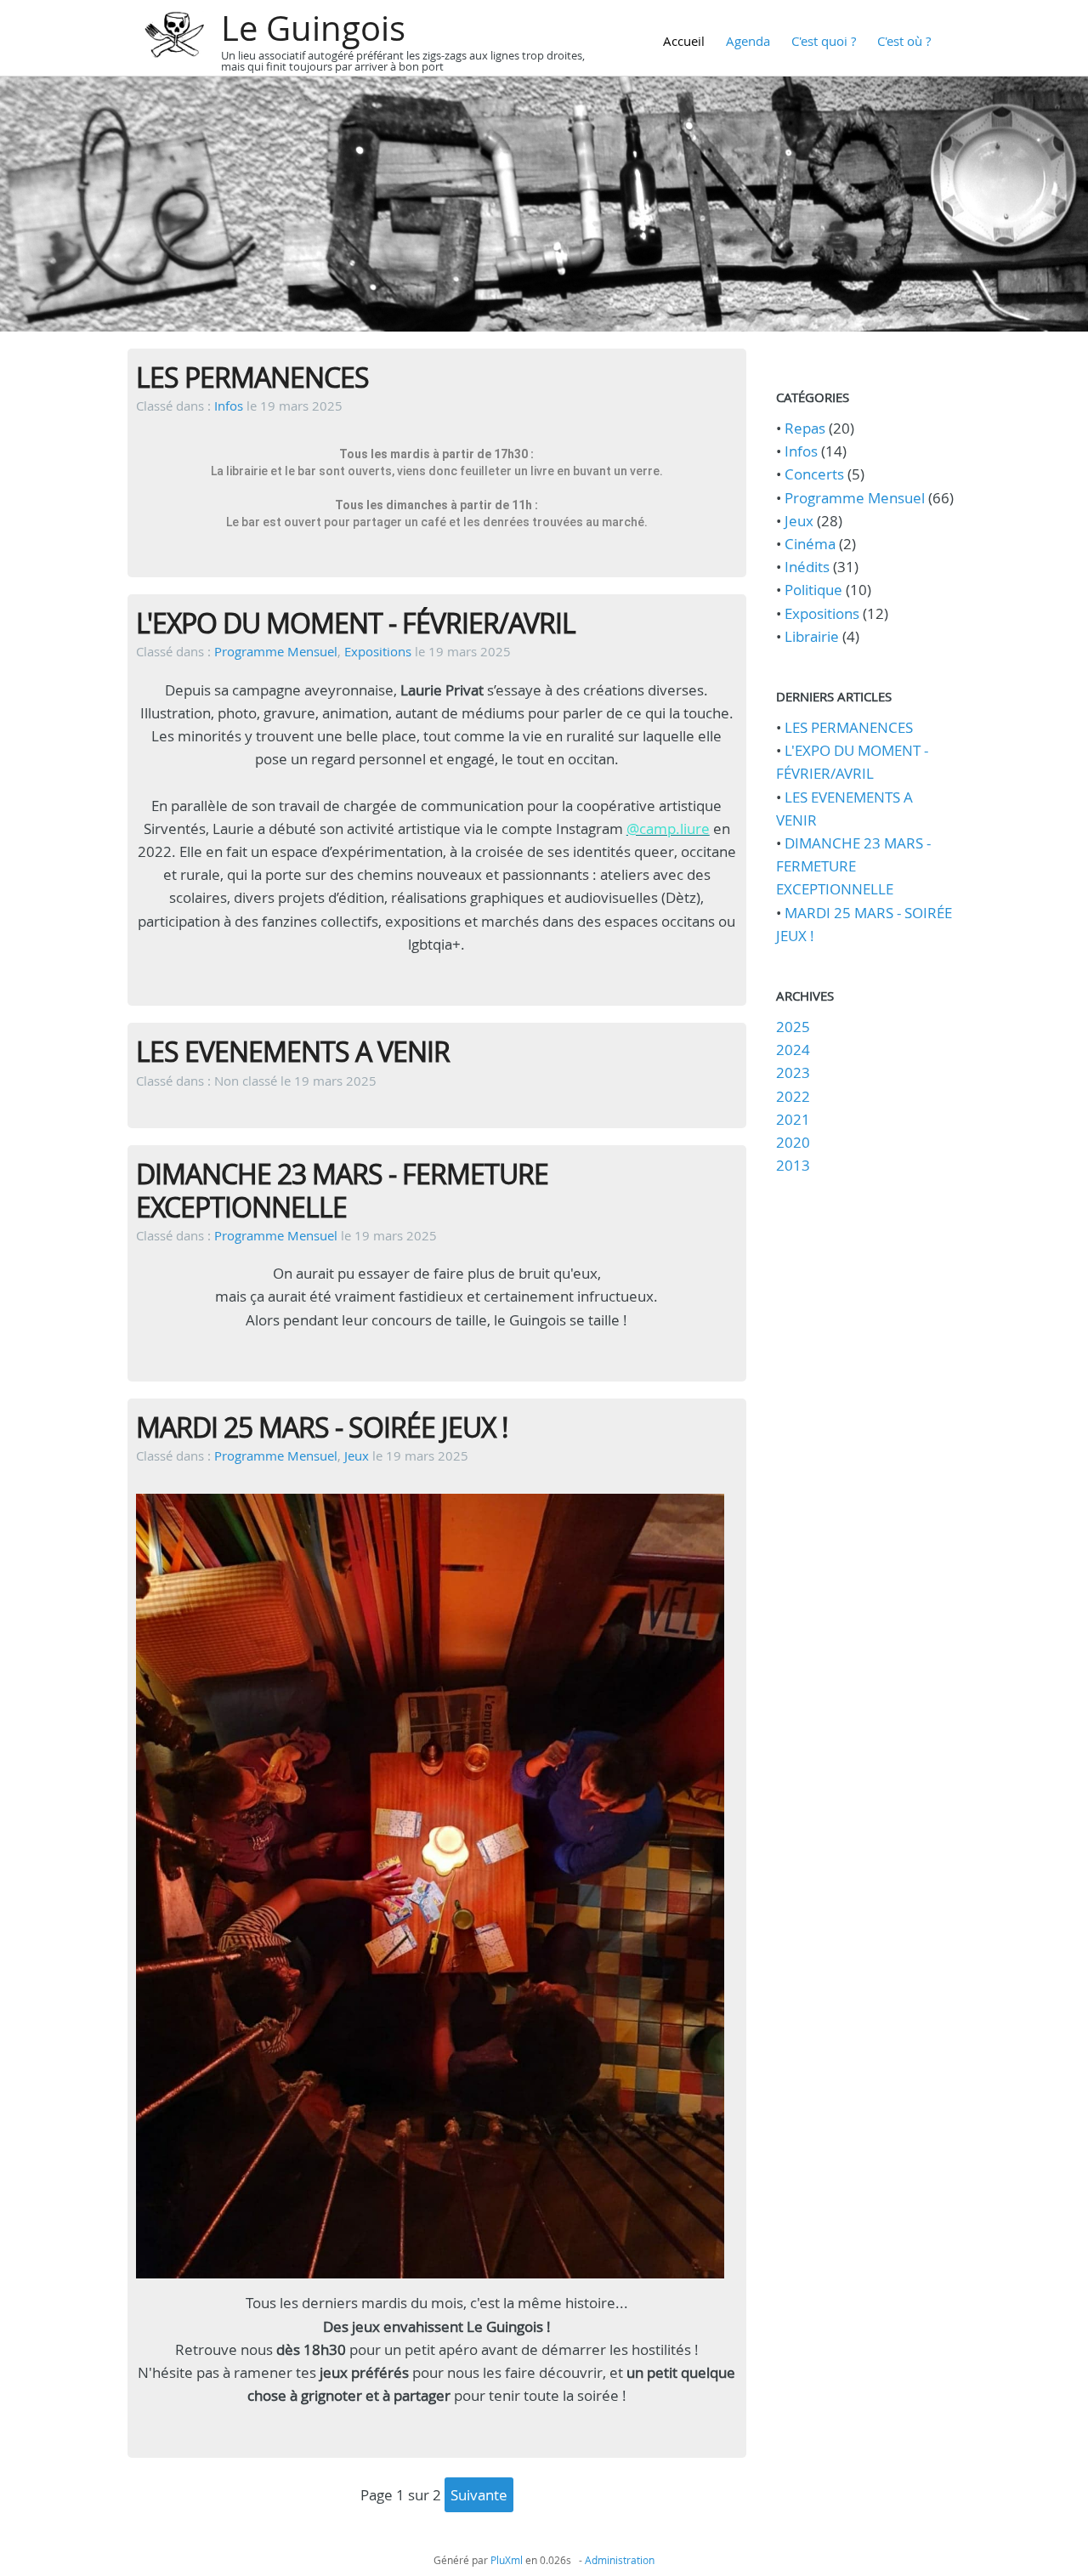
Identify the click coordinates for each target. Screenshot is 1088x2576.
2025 (793, 1027)
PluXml (507, 2560)
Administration (620, 2560)
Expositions (378, 651)
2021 (793, 1119)
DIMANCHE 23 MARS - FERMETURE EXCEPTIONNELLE (342, 1190)
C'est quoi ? (824, 41)
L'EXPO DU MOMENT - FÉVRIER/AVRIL (356, 623)
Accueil (684, 41)
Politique (813, 590)
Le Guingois (313, 28)
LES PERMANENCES (252, 377)
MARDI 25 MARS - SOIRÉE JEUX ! (322, 1427)
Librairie (812, 636)
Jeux (357, 1455)
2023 (793, 1072)
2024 (793, 1050)
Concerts (814, 474)
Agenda (748, 41)
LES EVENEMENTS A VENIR (293, 1051)
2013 (793, 1165)
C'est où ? (904, 41)
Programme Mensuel (276, 651)
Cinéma (810, 544)
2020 (793, 1142)
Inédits (807, 567)
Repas (805, 428)
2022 (793, 1096)
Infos (229, 406)
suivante (479, 2495)
